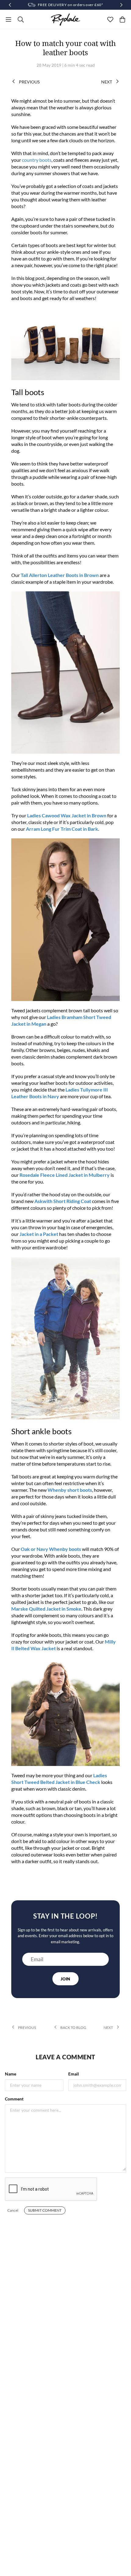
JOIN (65, 1979)
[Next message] (121, 5)
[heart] (110, 19)
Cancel (13, 2210)
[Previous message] (10, 5)
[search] (21, 19)
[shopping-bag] (122, 19)
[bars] (9, 19)
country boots (37, 160)
